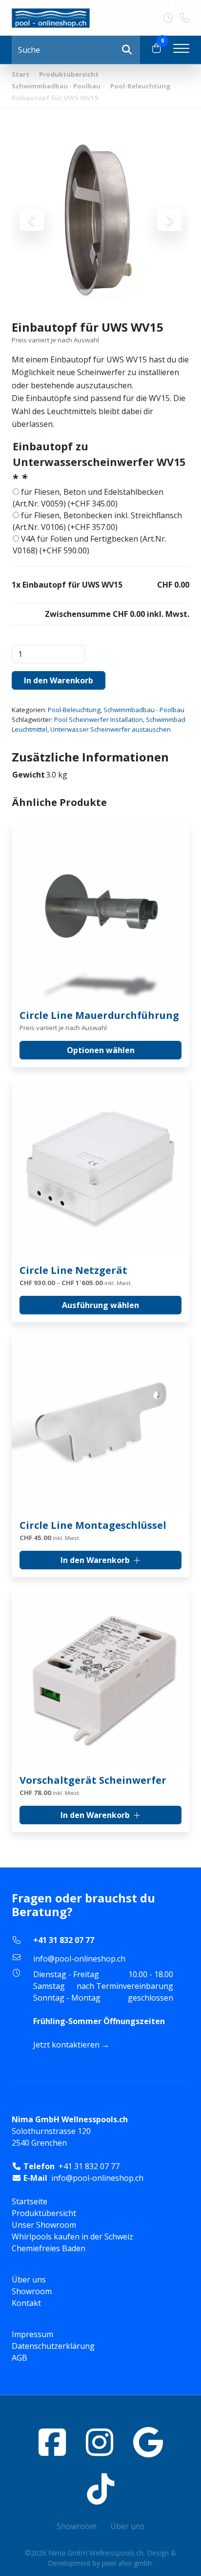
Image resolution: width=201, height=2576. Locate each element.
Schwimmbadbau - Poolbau (56, 86)
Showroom (32, 2291)
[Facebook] (52, 2442)
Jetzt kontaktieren (66, 2045)
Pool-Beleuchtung (140, 86)
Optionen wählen (101, 1050)
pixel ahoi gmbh (127, 2563)
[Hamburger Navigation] (181, 50)
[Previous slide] (32, 220)
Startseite (30, 2201)
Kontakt (26, 2303)
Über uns (29, 2280)
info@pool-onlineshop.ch (79, 1959)
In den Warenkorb (59, 680)
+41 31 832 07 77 (64, 1940)
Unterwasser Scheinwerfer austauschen (111, 729)
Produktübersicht (69, 74)
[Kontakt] (171, 18)
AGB (20, 2358)
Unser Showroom (44, 2225)
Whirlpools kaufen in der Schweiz (72, 2237)
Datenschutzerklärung (53, 2346)
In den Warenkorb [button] (95, 1560)
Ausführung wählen (100, 1305)
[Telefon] (184, 18)
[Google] (148, 2442)
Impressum (32, 2334)
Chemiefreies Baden (49, 2248)
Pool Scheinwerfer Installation (99, 719)
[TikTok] (100, 2489)
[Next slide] (169, 220)
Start (20, 74)
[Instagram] (100, 2442)
